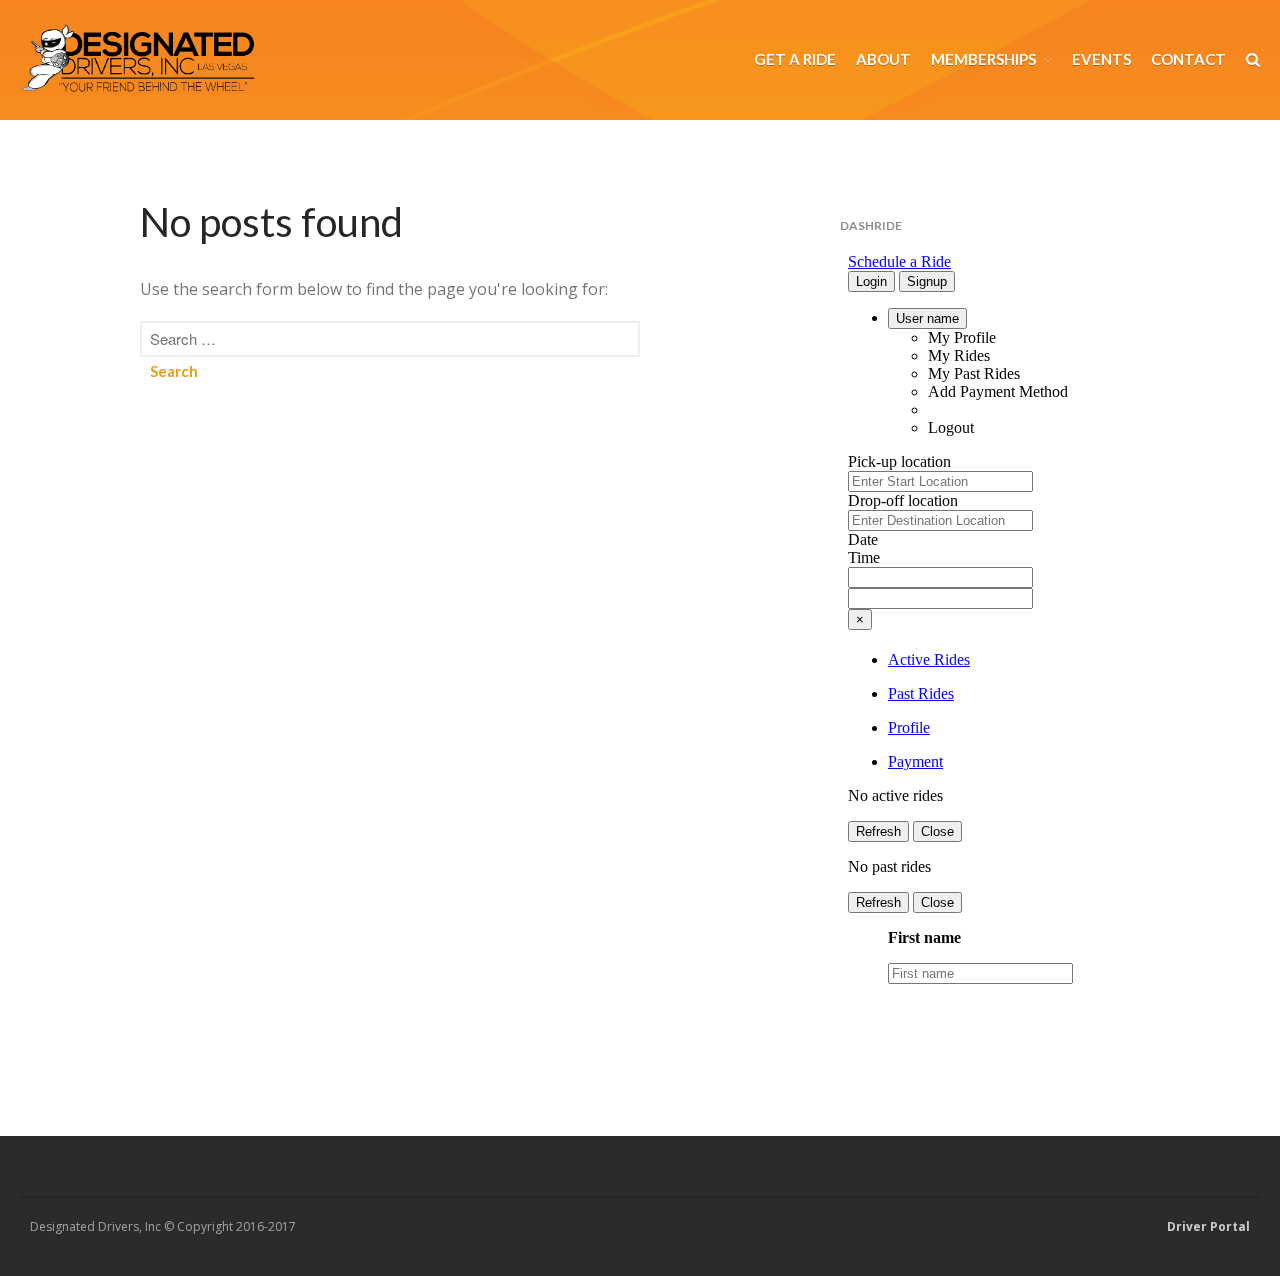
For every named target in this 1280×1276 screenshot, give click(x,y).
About (883, 59)
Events (1101, 59)
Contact (1188, 59)
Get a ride (795, 59)
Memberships (983, 59)
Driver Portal (1208, 1226)
